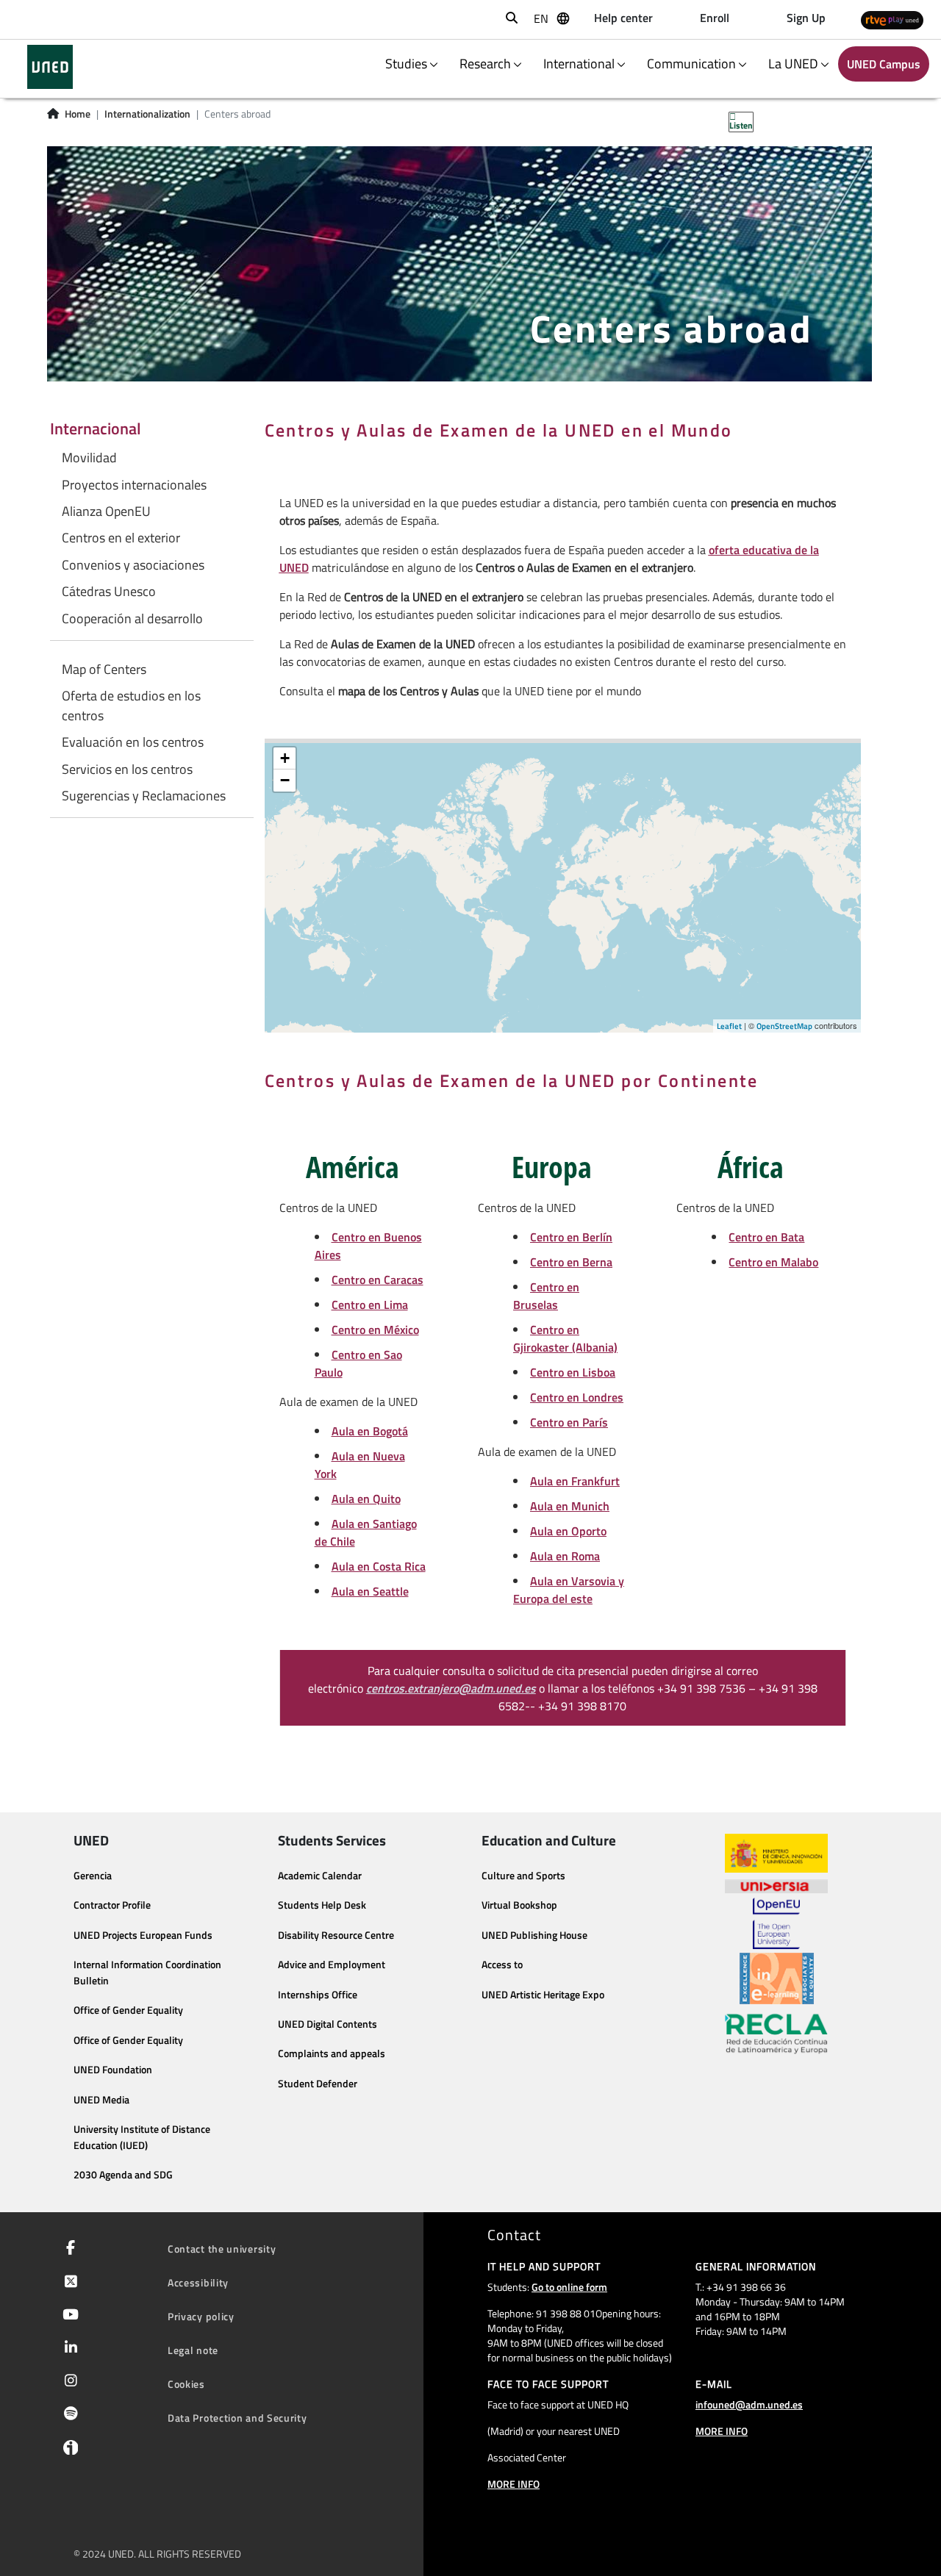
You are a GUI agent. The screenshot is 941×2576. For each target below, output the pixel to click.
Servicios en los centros (127, 769)
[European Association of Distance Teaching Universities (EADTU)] (777, 1978)
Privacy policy (201, 2316)
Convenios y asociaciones (133, 565)
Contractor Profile (112, 1905)
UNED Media (101, 2100)
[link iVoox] (67, 2451)
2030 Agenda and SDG (123, 2175)
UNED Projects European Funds (143, 1935)
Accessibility (198, 2282)
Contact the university (222, 2249)
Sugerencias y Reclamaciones (144, 796)
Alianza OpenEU (106, 512)
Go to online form (569, 2287)
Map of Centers (104, 670)
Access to (502, 1965)
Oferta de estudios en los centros (131, 706)
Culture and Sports (523, 1876)
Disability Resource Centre (336, 1935)
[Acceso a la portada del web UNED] (50, 67)
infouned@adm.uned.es (749, 2404)
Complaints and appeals (332, 2053)
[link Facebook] (68, 2249)
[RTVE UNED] (892, 19)
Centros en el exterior (121, 538)
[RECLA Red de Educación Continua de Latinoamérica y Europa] (776, 2033)
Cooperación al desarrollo (132, 619)
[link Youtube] (68, 2316)
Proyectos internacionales (134, 485)
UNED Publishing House (534, 1935)
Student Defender (318, 2084)
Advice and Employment (332, 1965)
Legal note (193, 2350)
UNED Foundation (113, 2070)
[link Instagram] (68, 2382)
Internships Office (318, 1995)
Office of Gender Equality (128, 2010)
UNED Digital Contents (328, 2024)
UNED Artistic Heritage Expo (543, 1995)
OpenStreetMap (784, 1026)
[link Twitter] (68, 2283)
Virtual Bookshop (519, 1905)
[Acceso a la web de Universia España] (776, 1885)
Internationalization (147, 114)
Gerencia (93, 1876)
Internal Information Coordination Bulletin (147, 1973)
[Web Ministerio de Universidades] (776, 1853)
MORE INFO (514, 2484)
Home (78, 114)
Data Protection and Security (237, 2418)
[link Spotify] (68, 2415)
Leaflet (729, 1026)
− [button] (285, 780)
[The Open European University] (776, 1923)
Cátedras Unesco (109, 592)
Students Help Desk (322, 1905)
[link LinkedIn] (68, 2349)
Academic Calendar (320, 1876)
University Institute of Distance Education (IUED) (142, 2137)
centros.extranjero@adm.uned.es (451, 1688)
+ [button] (285, 758)
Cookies (186, 2384)
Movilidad (89, 458)
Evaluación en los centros (133, 742)
